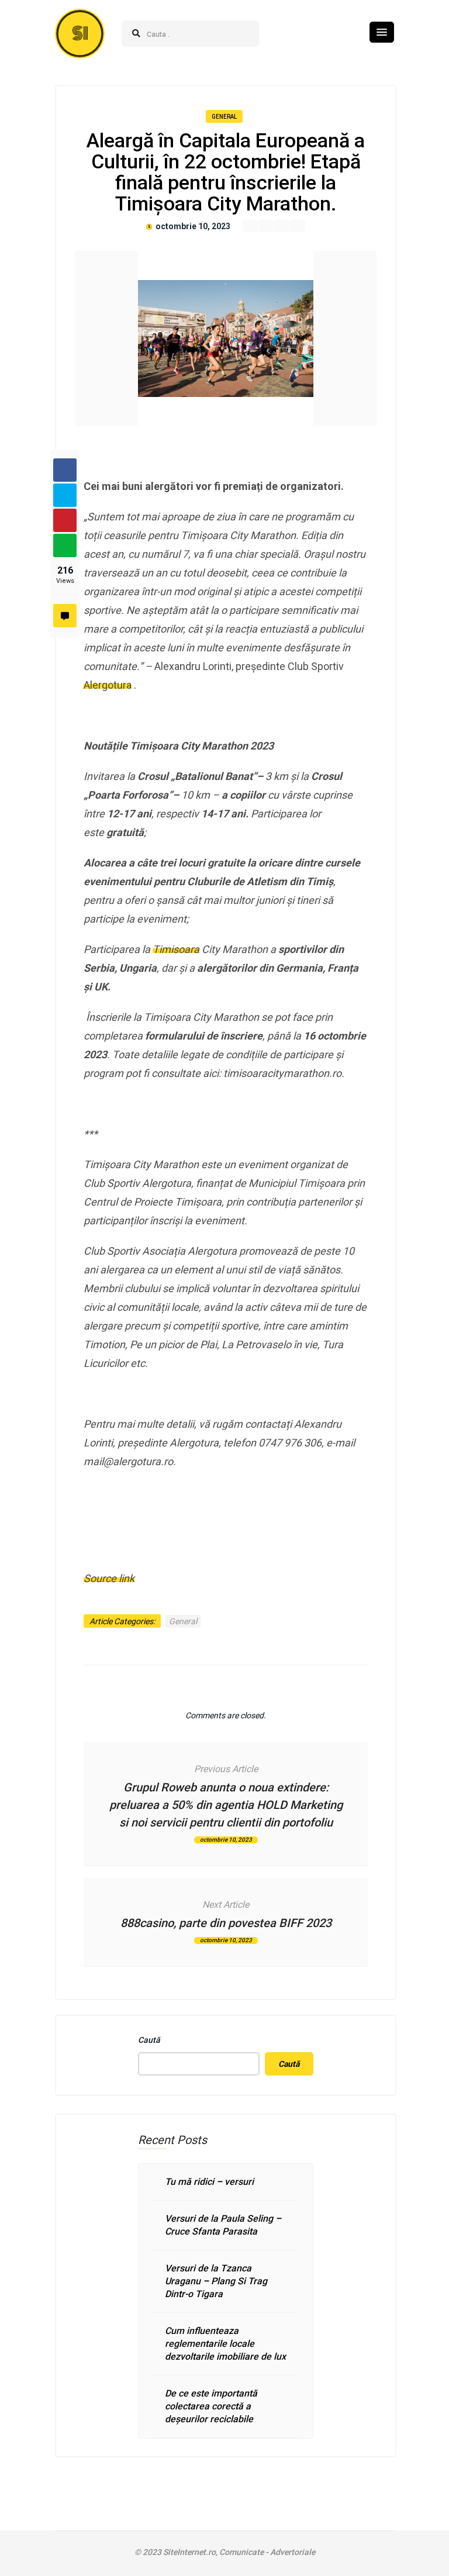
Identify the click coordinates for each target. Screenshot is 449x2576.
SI (80, 34)
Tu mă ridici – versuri (209, 2182)
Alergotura (108, 685)
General (224, 117)
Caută (149, 2040)
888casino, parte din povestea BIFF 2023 (226, 1923)
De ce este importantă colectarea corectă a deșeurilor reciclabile (211, 2406)
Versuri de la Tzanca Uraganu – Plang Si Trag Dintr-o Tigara (216, 2281)
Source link (109, 1578)
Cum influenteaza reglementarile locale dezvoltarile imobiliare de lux (225, 2344)
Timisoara (176, 949)
